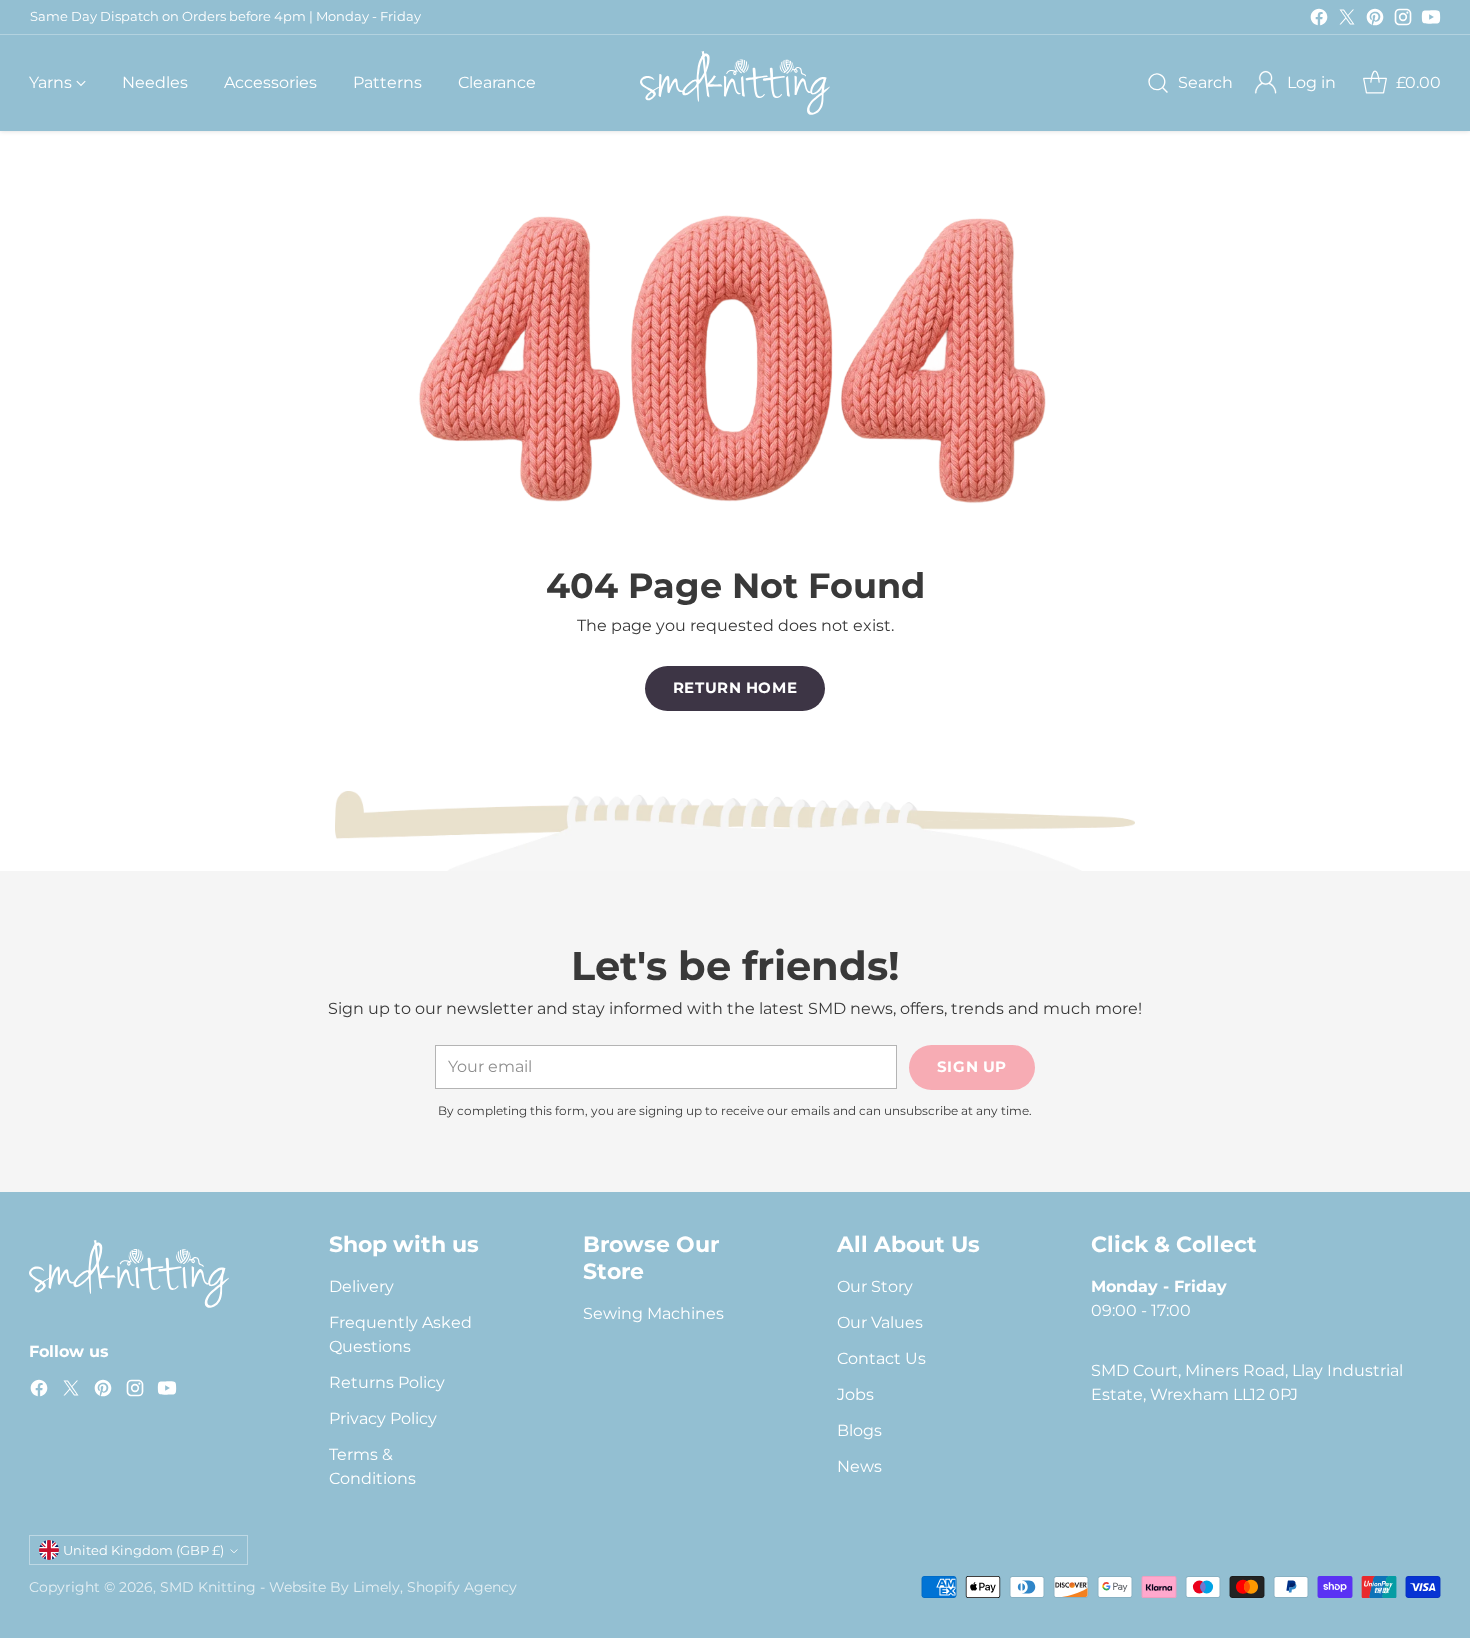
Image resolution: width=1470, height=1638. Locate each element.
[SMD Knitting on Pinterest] (1375, 20)
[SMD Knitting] (735, 83)
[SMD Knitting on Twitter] (1347, 20)
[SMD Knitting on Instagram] (1403, 20)
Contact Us (881, 1358)
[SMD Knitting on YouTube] (1431, 20)
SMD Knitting (208, 1587)
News (859, 1466)
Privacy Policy (383, 1418)
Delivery (361, 1286)
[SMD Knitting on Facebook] (1319, 20)
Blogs (859, 1430)
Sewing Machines (653, 1313)
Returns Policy (387, 1382)
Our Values (880, 1322)
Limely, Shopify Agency (435, 1587)
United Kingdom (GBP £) (143, 1550)
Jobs (855, 1394)
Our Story (875, 1286)
